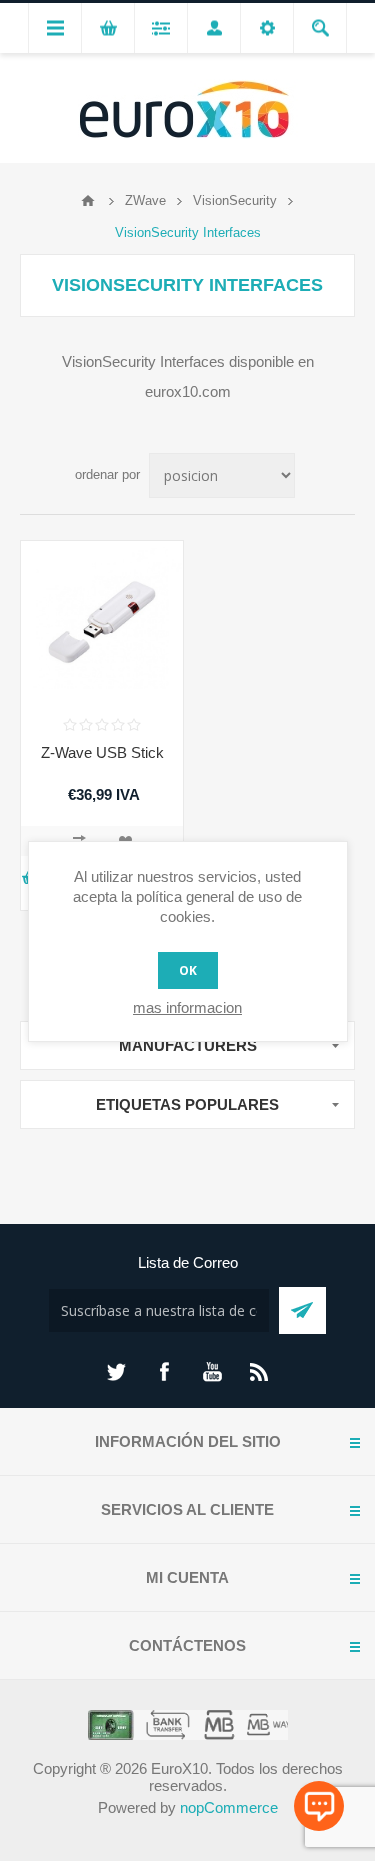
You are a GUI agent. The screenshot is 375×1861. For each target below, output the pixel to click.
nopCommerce (229, 1807)
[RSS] (260, 1372)
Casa (88, 201)
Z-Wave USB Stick (102, 752)
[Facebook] (164, 1372)
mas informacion (187, 1007)
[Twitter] (116, 1372)
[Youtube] (212, 1372)
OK (188, 970)
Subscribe (302, 1310)
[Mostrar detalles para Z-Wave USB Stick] (102, 622)
